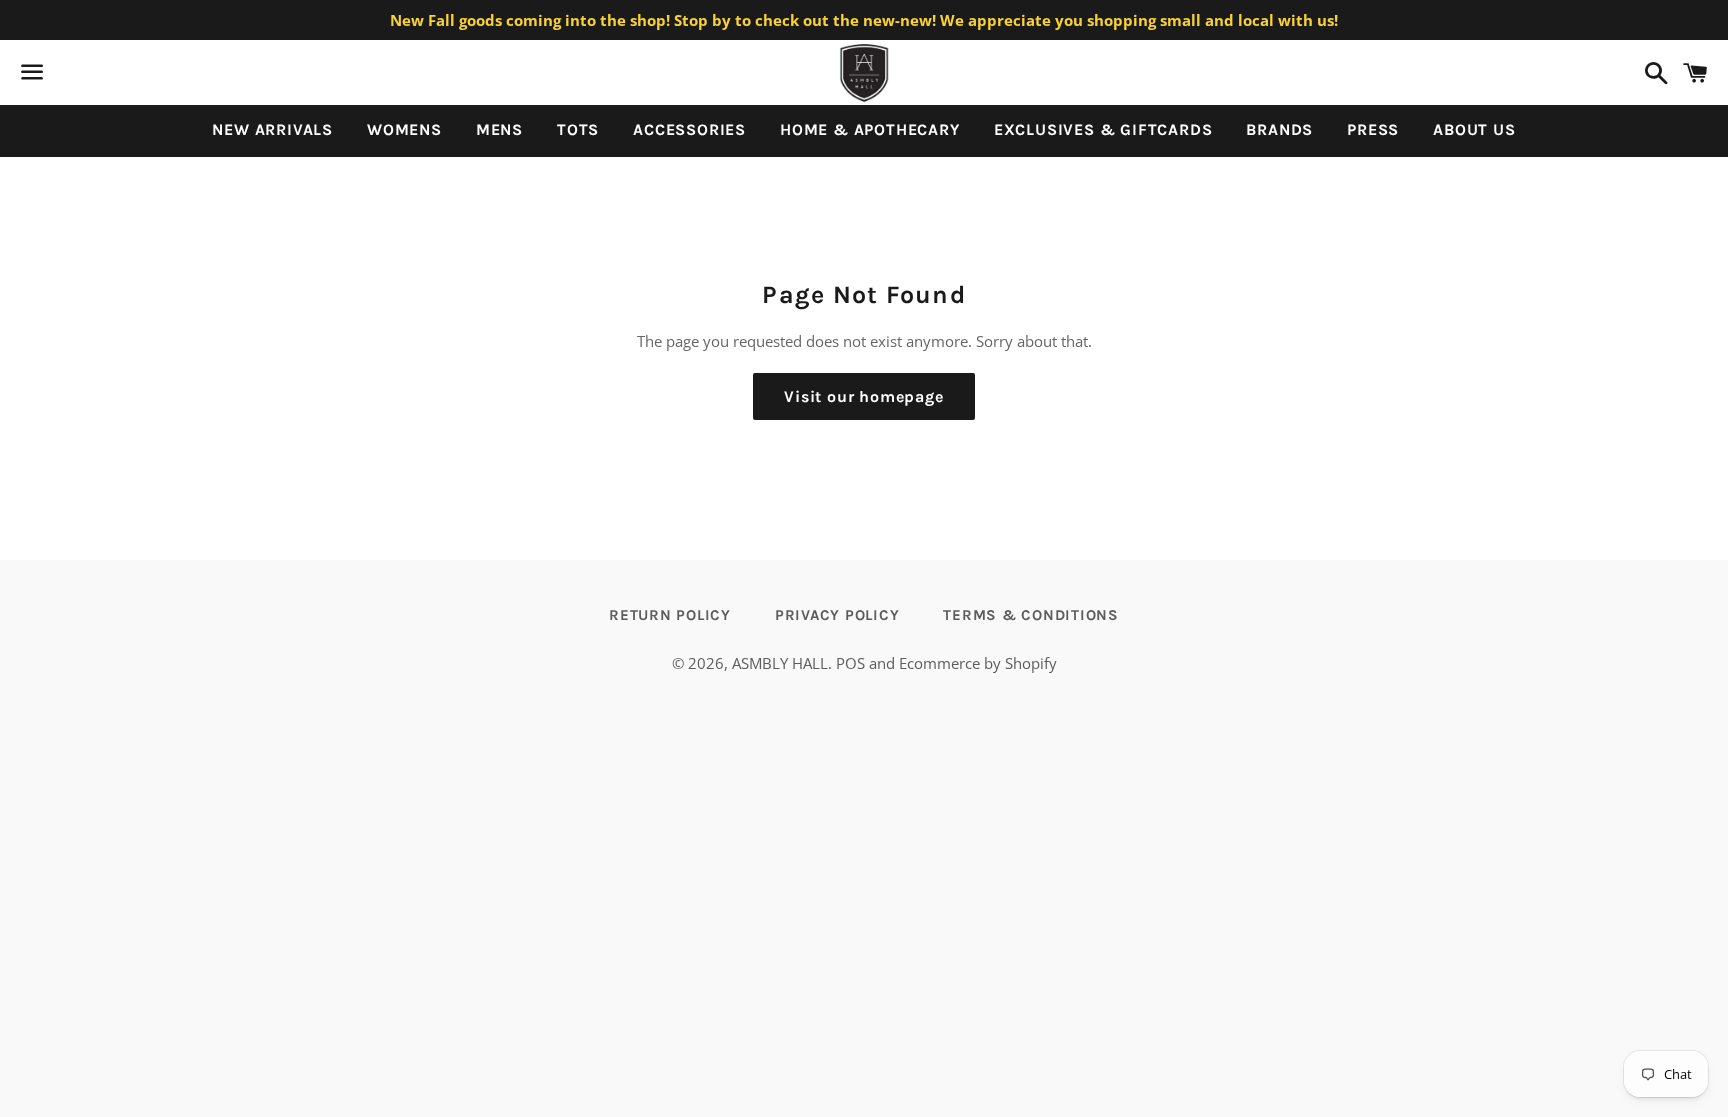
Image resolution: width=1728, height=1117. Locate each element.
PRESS (1373, 129)
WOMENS (404, 129)
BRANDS (1279, 129)
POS (850, 663)
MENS (499, 129)
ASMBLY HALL (780, 663)
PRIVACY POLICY (837, 615)
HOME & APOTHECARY (870, 129)
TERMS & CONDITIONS (1031, 615)
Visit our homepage (863, 396)
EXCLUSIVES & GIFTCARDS (1103, 129)
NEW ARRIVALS (272, 129)
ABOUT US (1474, 129)
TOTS (578, 129)
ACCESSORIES (689, 129)
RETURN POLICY (670, 615)
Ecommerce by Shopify (978, 663)
